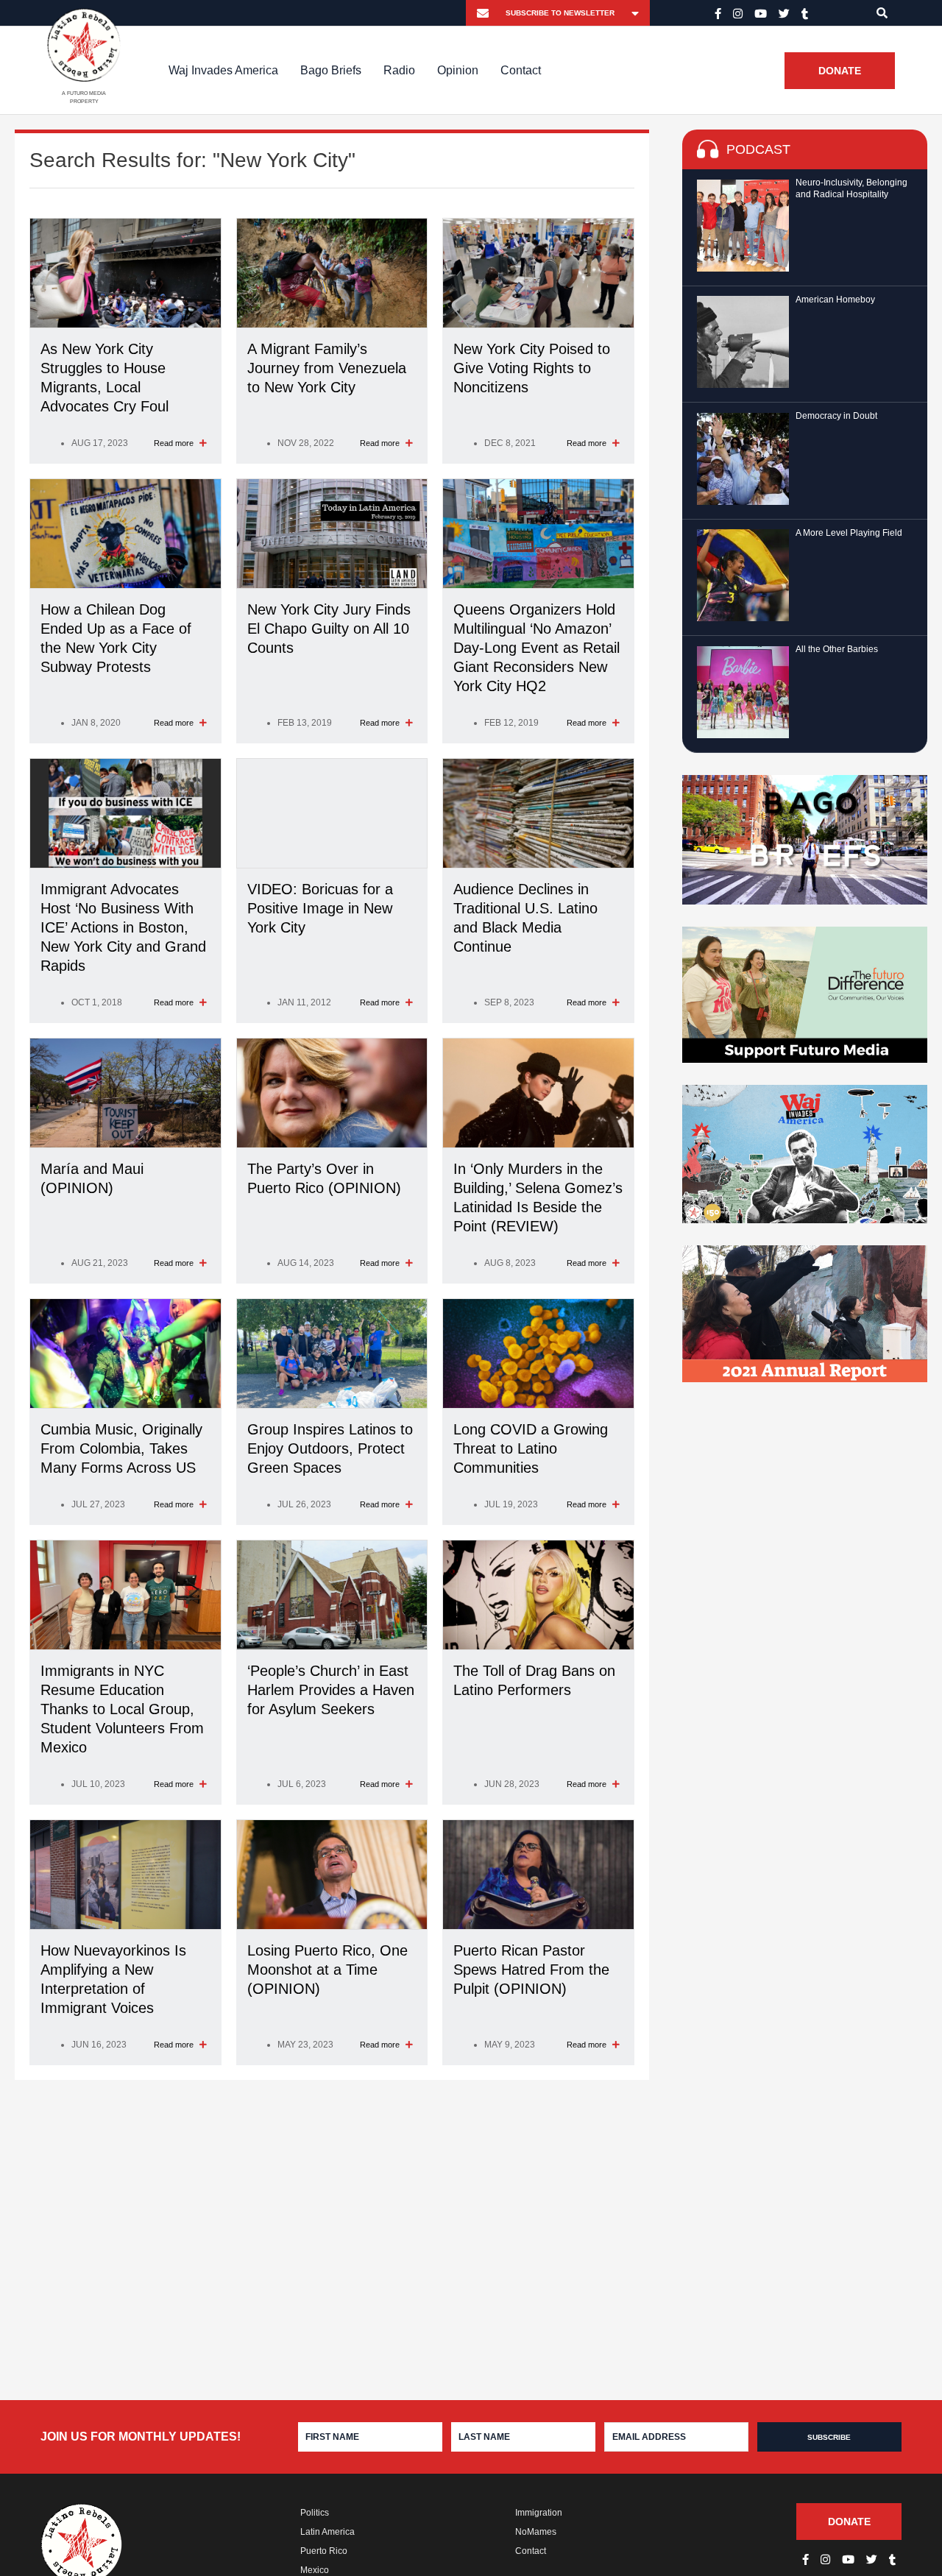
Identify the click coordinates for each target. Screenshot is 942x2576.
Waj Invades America (223, 70)
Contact (521, 70)
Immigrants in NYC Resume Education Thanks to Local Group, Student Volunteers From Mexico (122, 1709)
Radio (399, 70)
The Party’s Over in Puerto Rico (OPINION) (324, 1178)
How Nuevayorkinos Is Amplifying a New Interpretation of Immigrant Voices (113, 1979)
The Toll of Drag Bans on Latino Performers (534, 1680)
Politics (315, 2513)
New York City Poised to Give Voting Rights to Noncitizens (532, 368)
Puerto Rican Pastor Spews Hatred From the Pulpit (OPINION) (531, 1970)
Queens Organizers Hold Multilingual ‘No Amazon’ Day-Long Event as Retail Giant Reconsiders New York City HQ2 (536, 648)
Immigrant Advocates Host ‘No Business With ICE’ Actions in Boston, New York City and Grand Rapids (123, 927)
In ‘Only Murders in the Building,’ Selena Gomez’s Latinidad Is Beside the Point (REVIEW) (538, 1197)
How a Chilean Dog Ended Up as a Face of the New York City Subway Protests (116, 638)
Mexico (315, 2570)
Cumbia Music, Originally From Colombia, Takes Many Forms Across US (121, 1448)
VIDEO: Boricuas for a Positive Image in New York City (320, 908)
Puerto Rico (324, 2551)
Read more (175, 443)
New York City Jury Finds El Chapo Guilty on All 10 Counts (329, 629)
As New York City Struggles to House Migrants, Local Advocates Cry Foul (105, 378)
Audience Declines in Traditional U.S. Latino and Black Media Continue (525, 918)
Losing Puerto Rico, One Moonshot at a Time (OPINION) (327, 1970)
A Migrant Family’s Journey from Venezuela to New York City (327, 368)
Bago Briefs (331, 70)
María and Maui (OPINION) (92, 1178)
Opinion (458, 70)
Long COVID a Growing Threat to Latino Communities (531, 1448)
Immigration (539, 2513)
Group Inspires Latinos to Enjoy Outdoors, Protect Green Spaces (330, 1448)
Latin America (327, 2532)
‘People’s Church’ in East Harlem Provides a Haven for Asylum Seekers (331, 1690)
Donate (840, 71)
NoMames (536, 2532)
